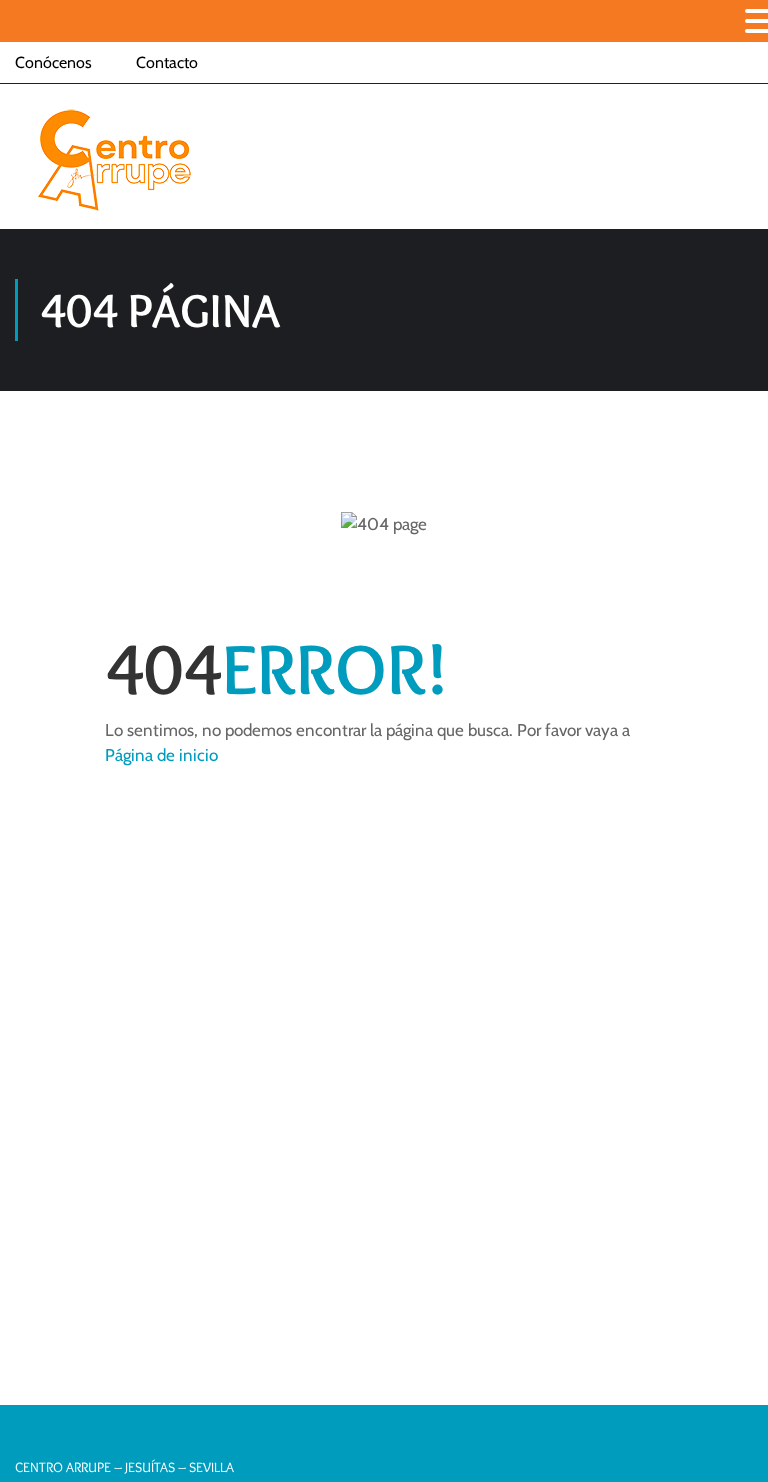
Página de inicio (161, 755)
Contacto (167, 62)
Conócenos (53, 62)
